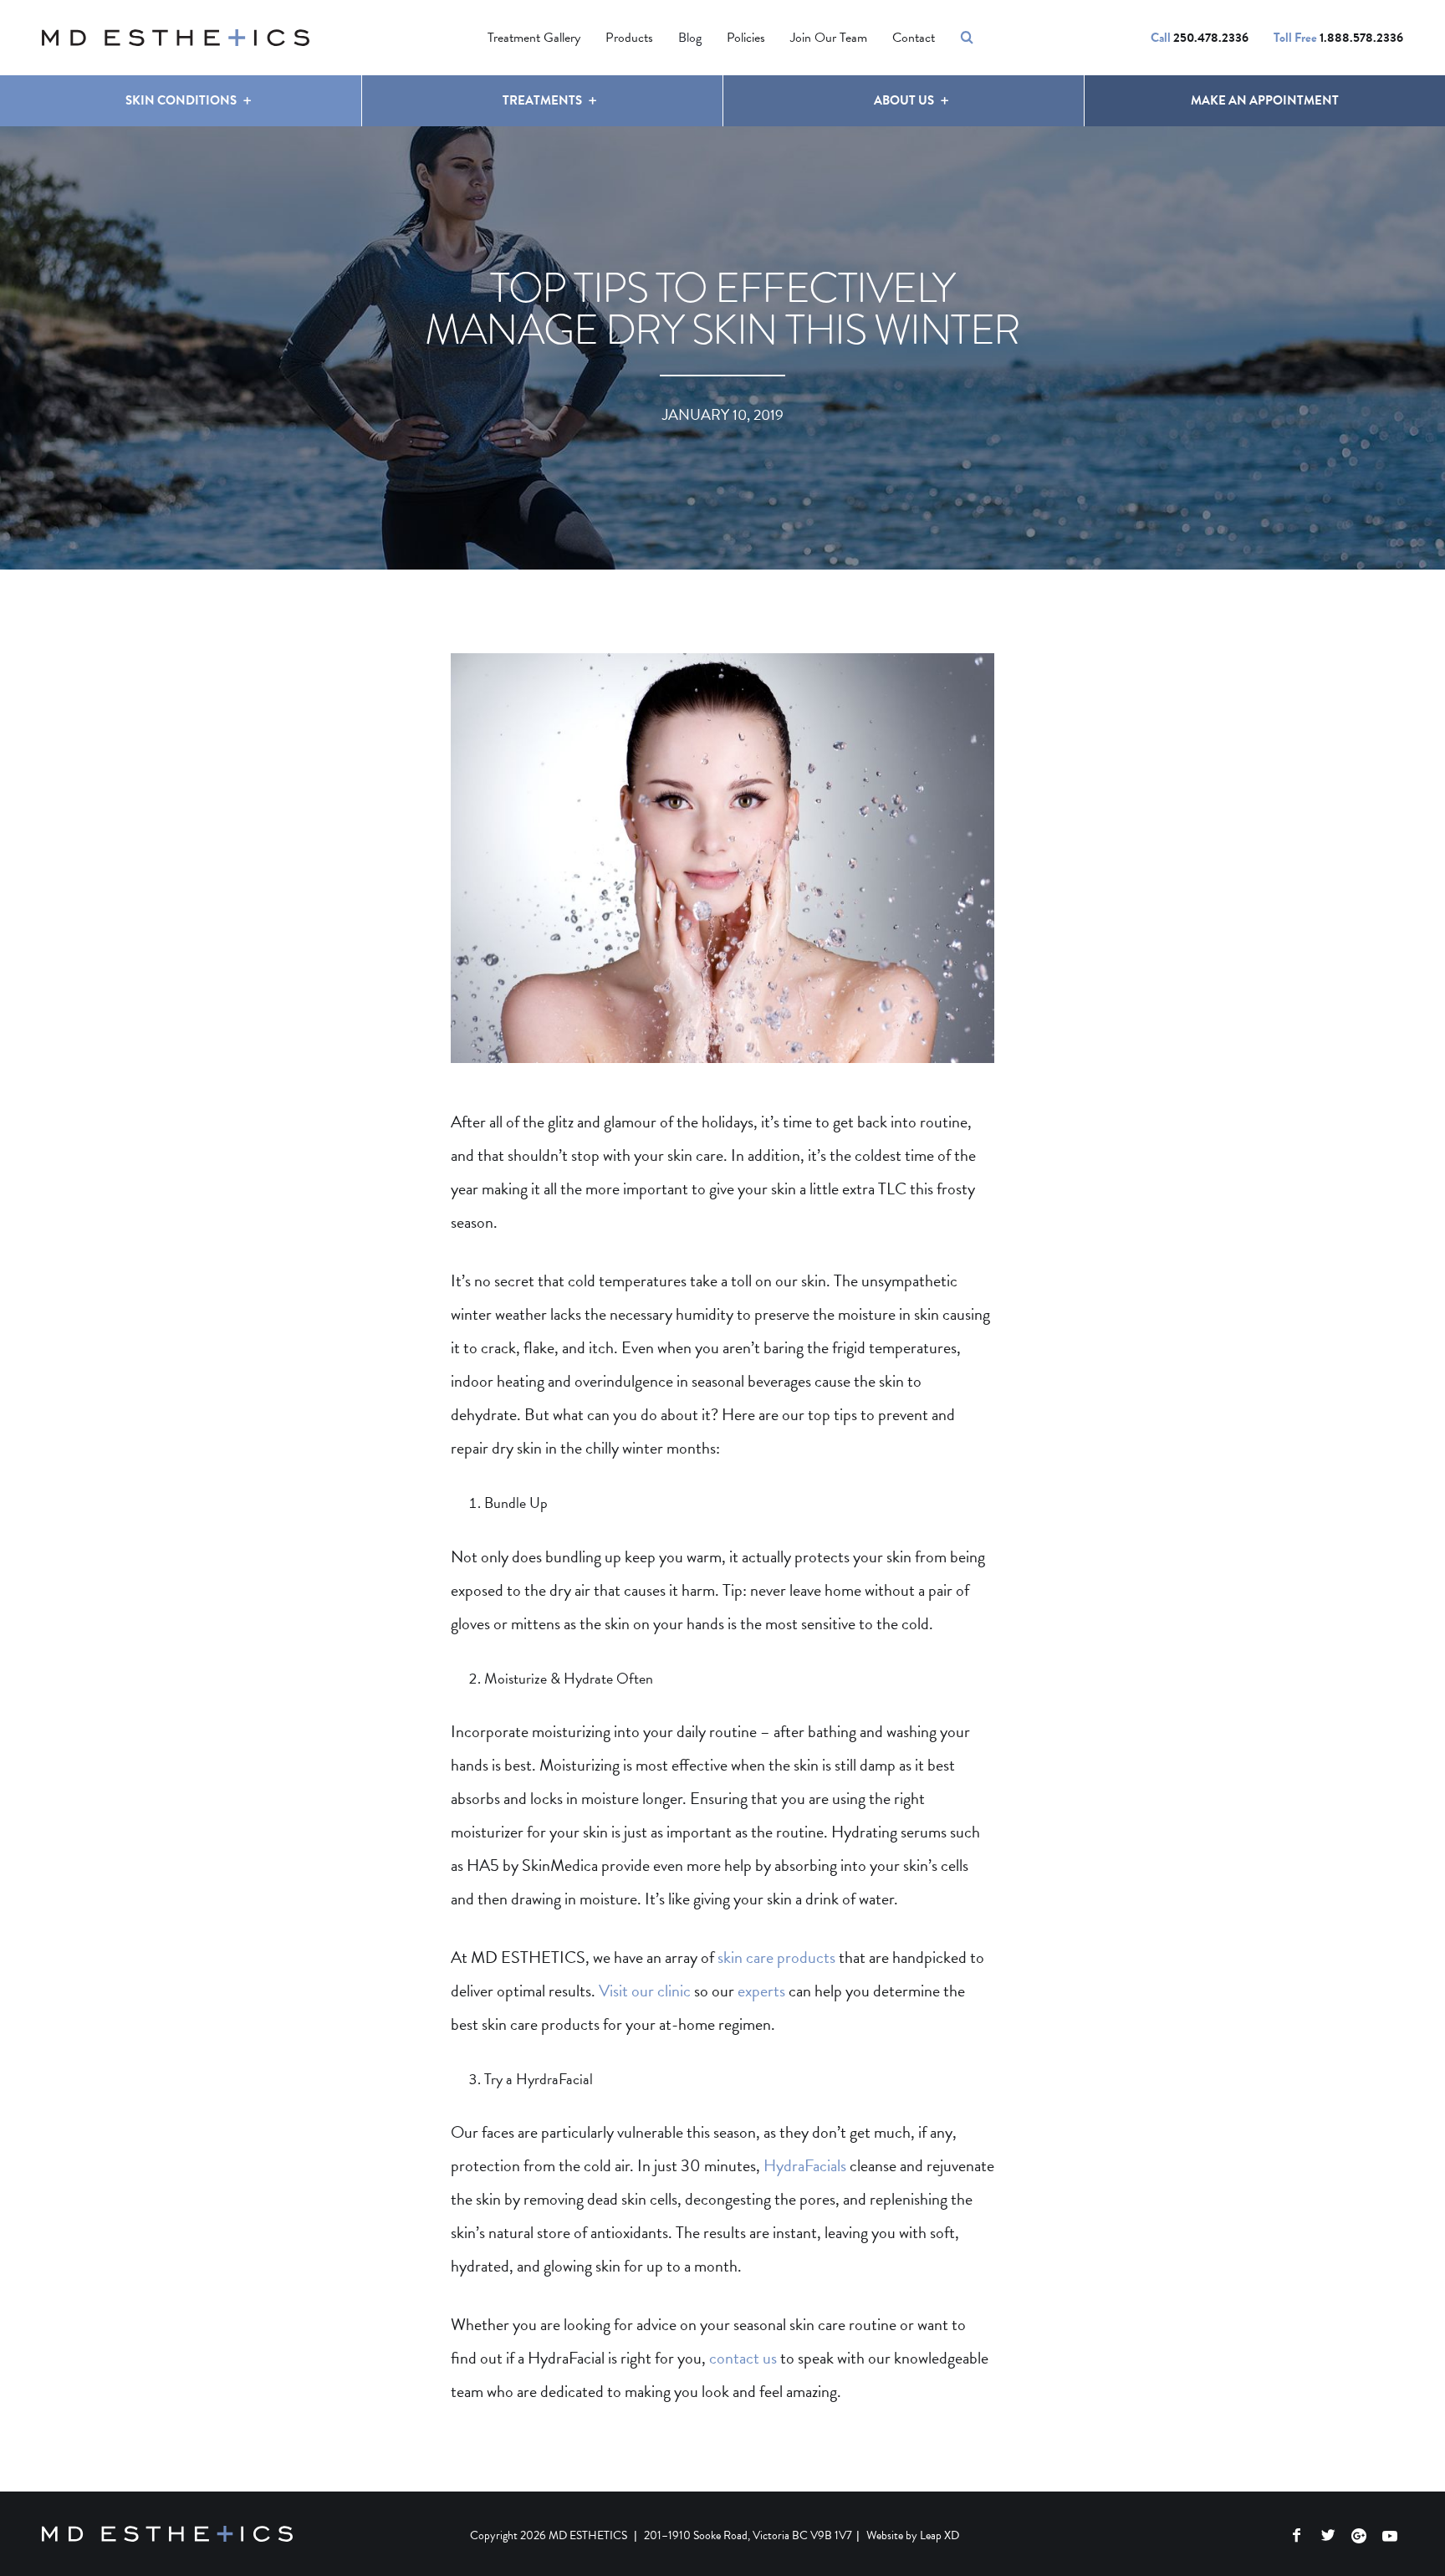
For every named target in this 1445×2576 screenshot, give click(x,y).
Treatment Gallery (534, 38)
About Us (904, 100)
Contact (914, 38)
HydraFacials (805, 2165)
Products (629, 38)
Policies (746, 38)
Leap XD (940, 2535)
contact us (743, 2358)
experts (761, 1991)
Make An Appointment (1265, 100)
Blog (690, 38)
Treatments (542, 100)
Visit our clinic (645, 1991)
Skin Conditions (181, 100)
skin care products (776, 1957)
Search (967, 38)
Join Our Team (829, 38)
